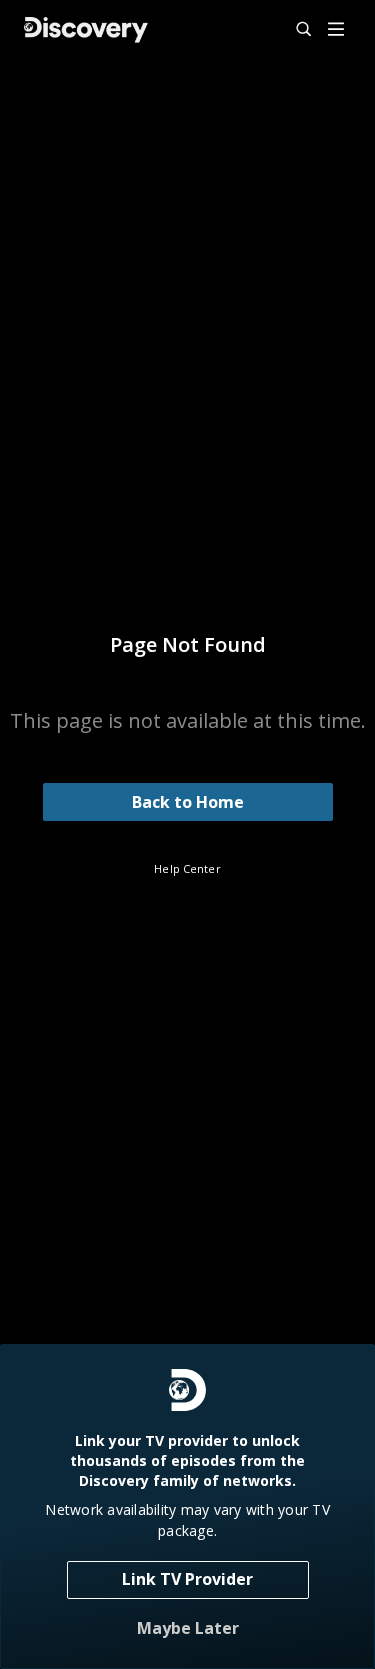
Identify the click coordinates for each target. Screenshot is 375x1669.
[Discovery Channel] (86, 30)
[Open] (336, 30)
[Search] (295, 30)
